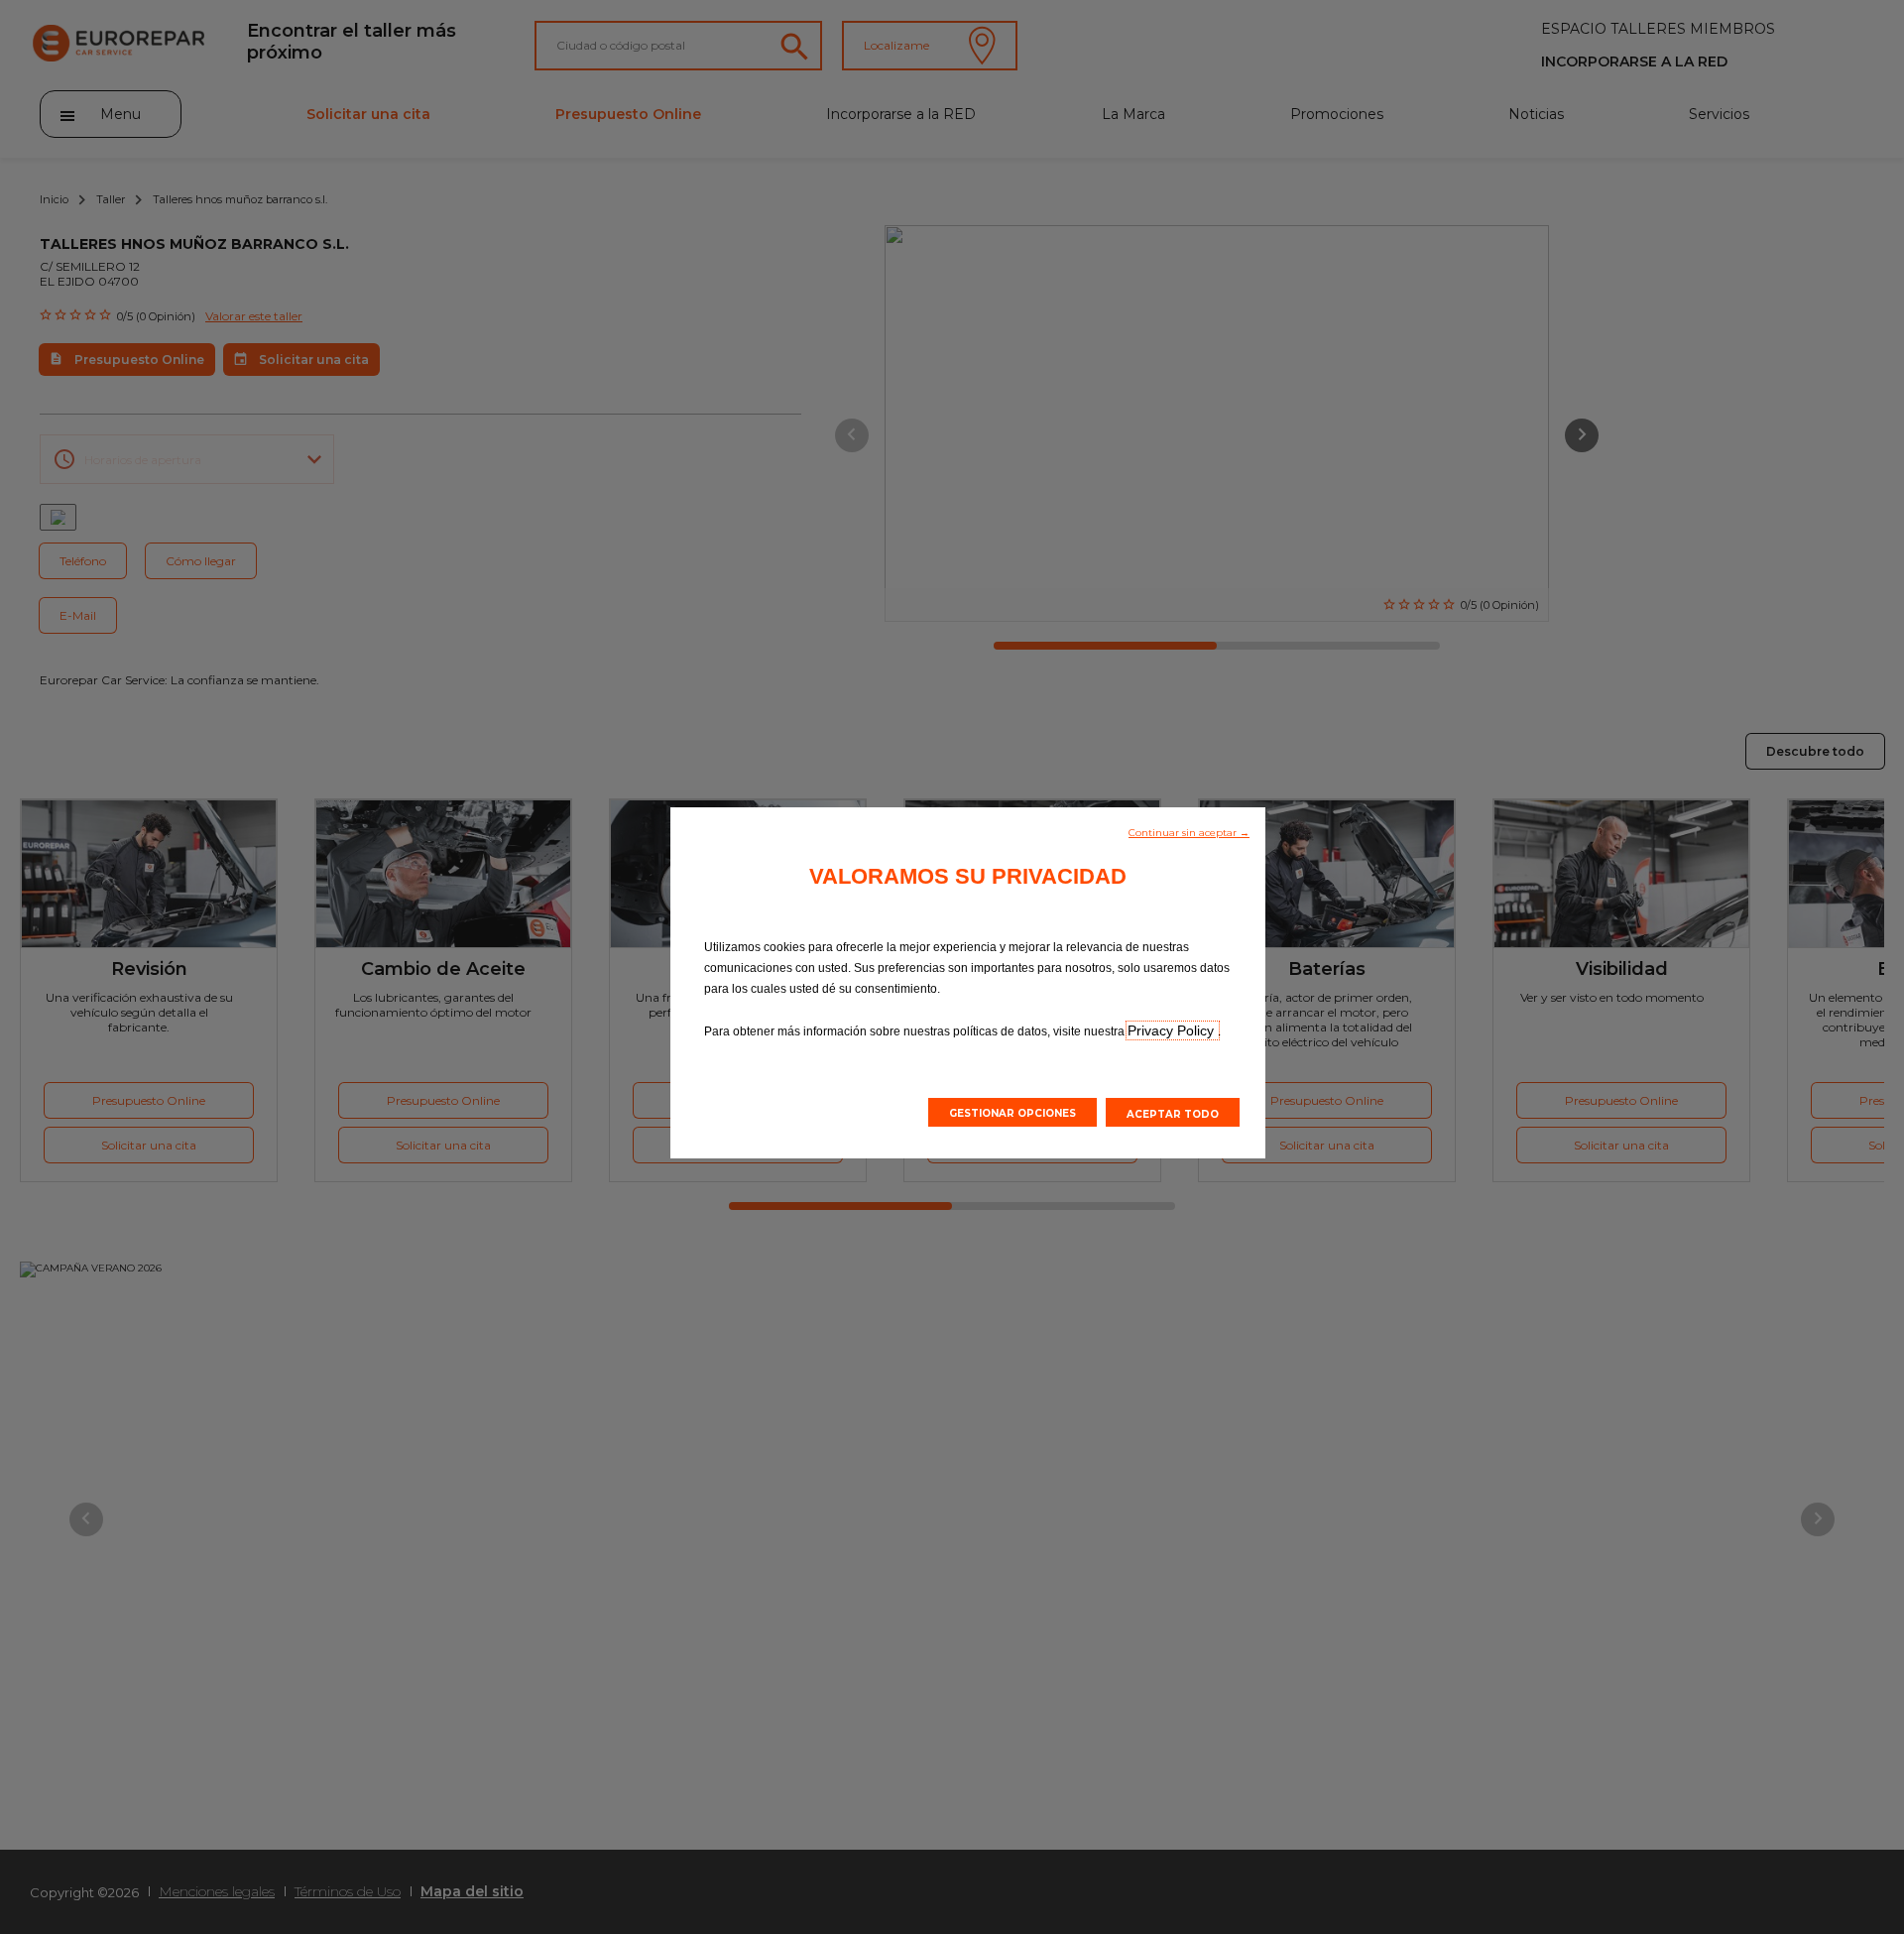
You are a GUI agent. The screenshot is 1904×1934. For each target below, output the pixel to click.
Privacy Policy (1173, 1030)
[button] (1189, 831)
